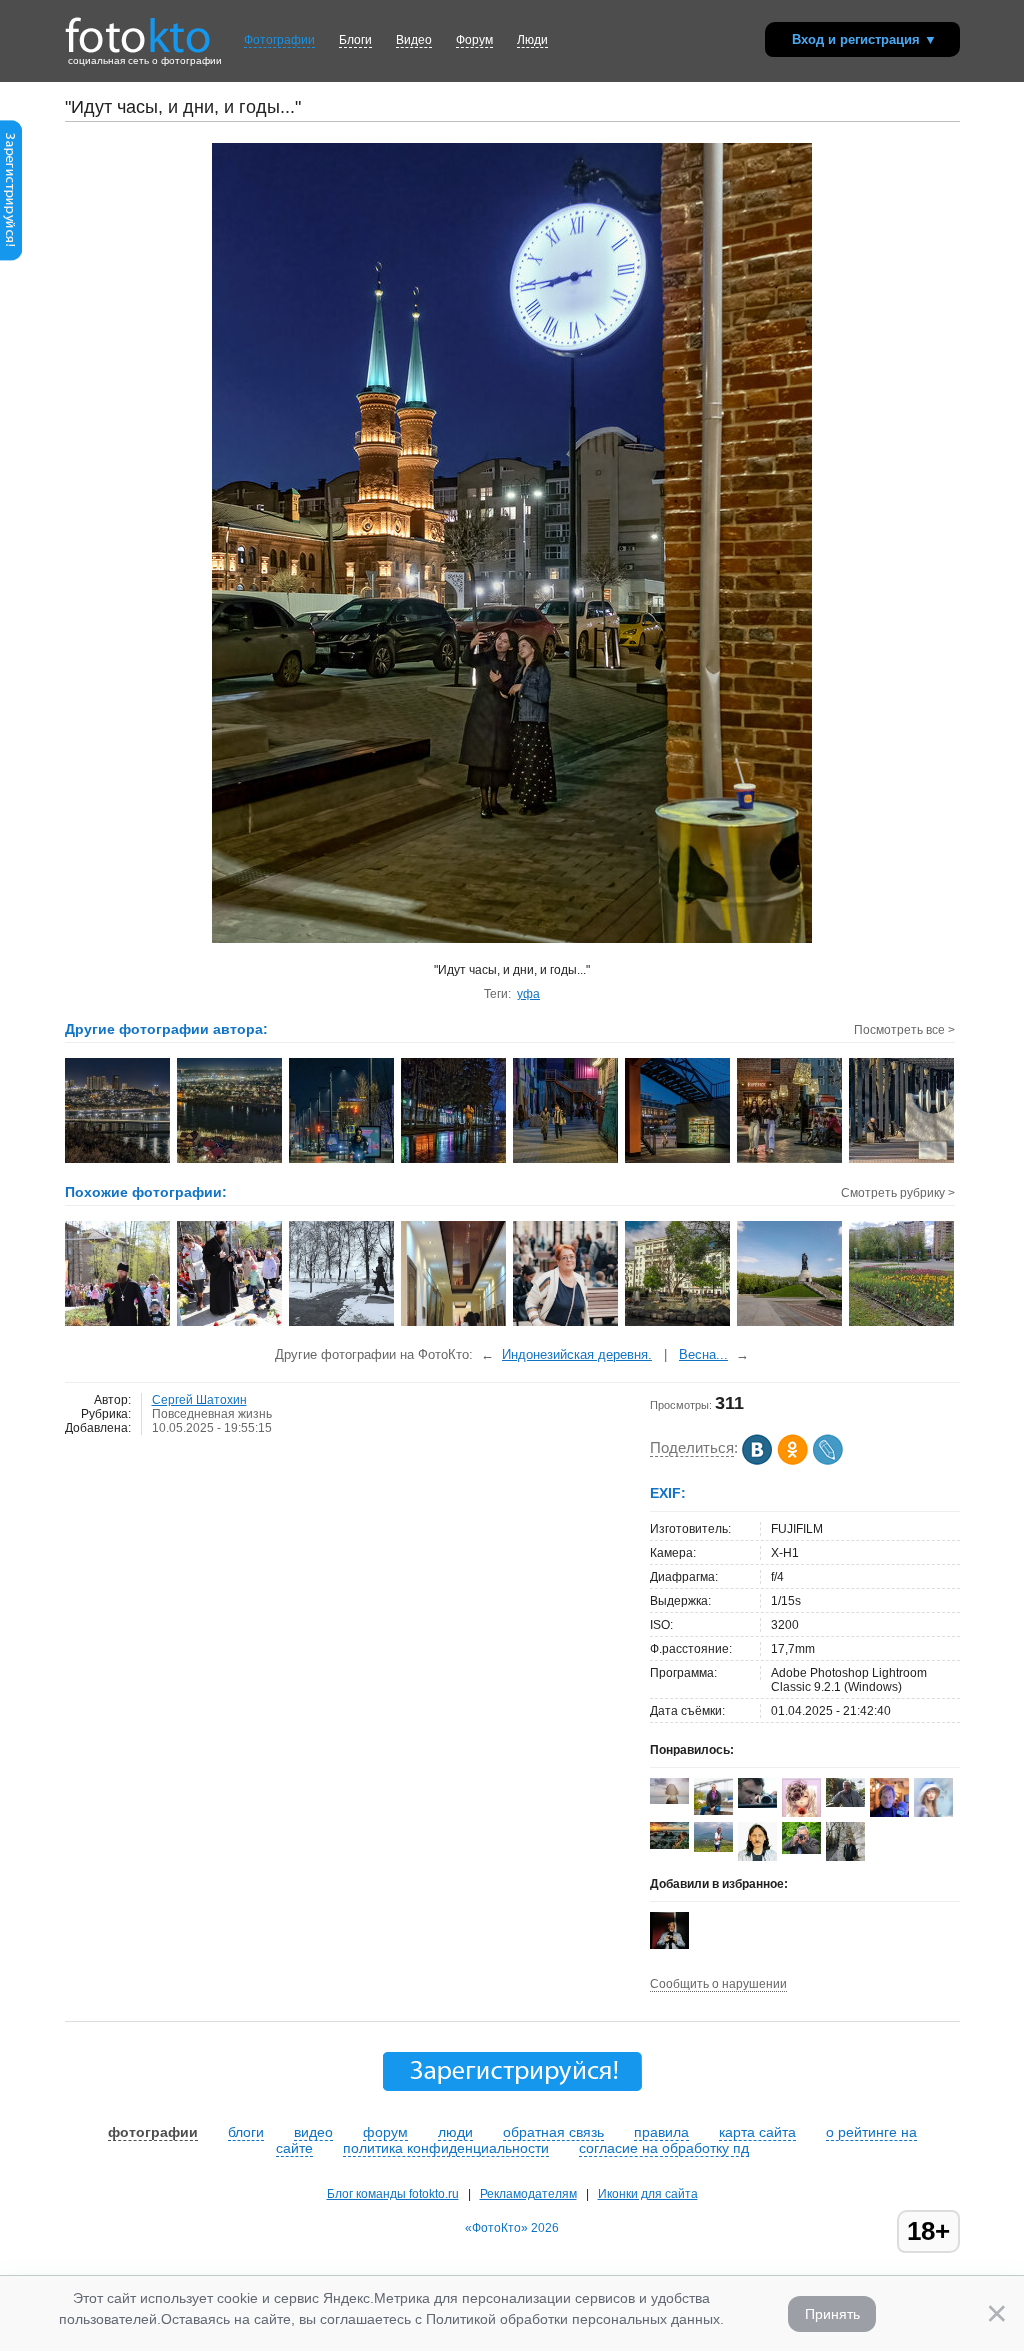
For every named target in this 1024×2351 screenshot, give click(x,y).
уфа (528, 994)
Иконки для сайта (648, 2194)
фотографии (153, 2132)
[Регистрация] (11, 257)
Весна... (703, 1354)
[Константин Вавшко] (713, 1811)
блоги (246, 2132)
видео (313, 2132)
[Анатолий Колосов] (669, 1945)
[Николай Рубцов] (757, 1857)
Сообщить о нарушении (718, 1984)
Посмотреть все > (904, 1030)
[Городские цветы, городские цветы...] (902, 1324)
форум (385, 2132)
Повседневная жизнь (212, 1414)
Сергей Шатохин (199, 1400)
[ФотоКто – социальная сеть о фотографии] (138, 28)
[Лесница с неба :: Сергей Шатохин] (678, 1161)
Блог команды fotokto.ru (393, 2194)
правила (661, 2132)
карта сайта (757, 2132)
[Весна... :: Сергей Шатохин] (566, 1161)
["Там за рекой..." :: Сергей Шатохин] (230, 1161)
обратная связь (553, 2132)
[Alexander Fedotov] (669, 1845)
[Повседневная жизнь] (118, 1324)
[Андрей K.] (713, 1848)
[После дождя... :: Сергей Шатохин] (454, 1161)
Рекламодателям (528, 2194)
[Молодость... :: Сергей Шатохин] (790, 1161)
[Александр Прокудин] (757, 1804)
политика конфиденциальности (446, 2148)
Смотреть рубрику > (898, 1193)
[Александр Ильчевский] (845, 1803)
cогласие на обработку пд (664, 2148)
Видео (414, 40)
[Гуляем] (566, 1324)
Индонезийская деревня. (577, 1354)
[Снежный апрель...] (342, 1324)
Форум (474, 40)
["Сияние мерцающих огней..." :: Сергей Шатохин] (118, 1161)
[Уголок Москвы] (678, 1324)
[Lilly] (669, 1800)
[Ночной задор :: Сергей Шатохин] (342, 1161)
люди (455, 2132)
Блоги (355, 40)
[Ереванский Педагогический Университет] (454, 1324)
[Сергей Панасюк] (801, 1850)
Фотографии (279, 40)
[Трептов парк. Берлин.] (790, 1324)
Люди (532, 40)
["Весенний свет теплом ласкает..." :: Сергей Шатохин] (902, 1161)
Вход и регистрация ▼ (864, 39)
